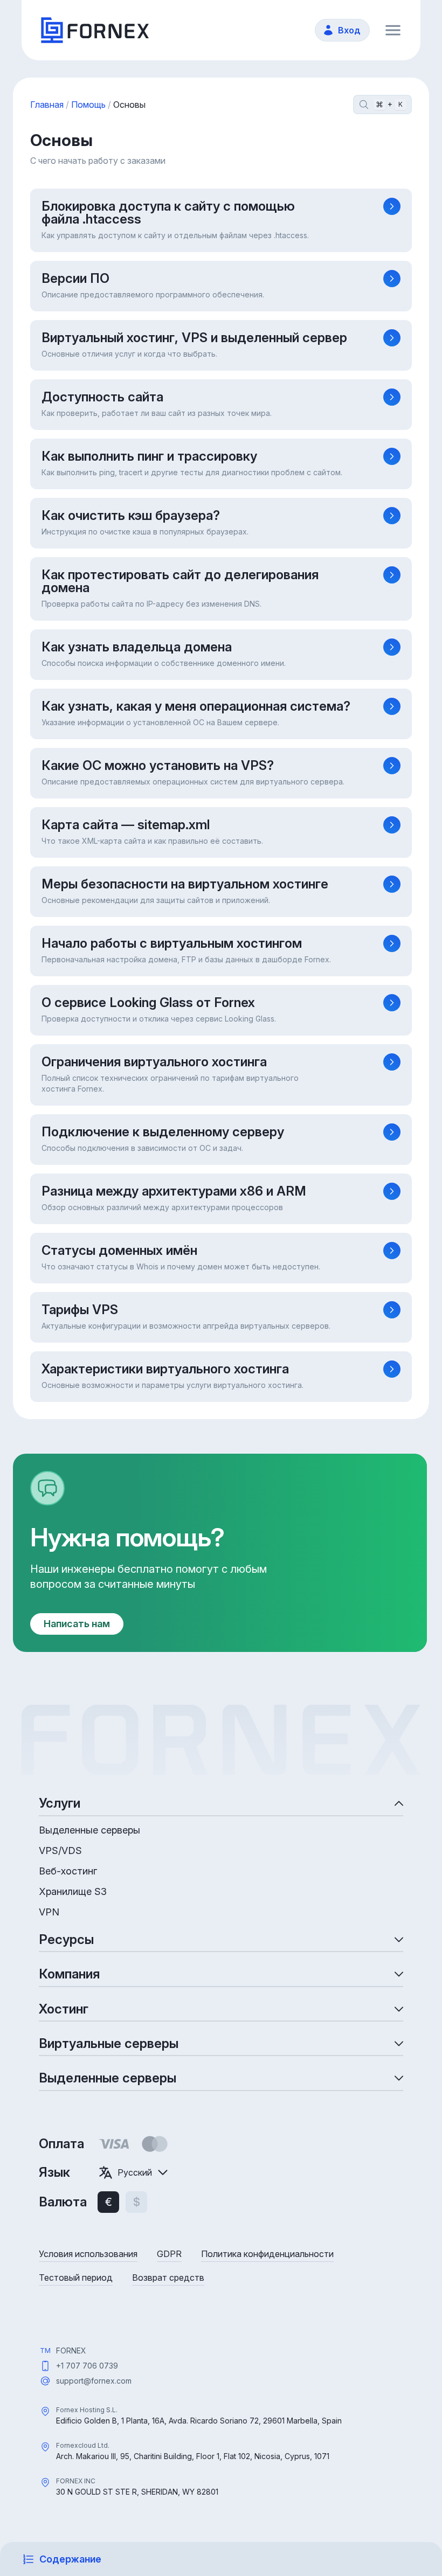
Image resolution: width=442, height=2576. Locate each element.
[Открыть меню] (393, 30)
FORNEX (71, 2351)
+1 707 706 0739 (87, 2366)
